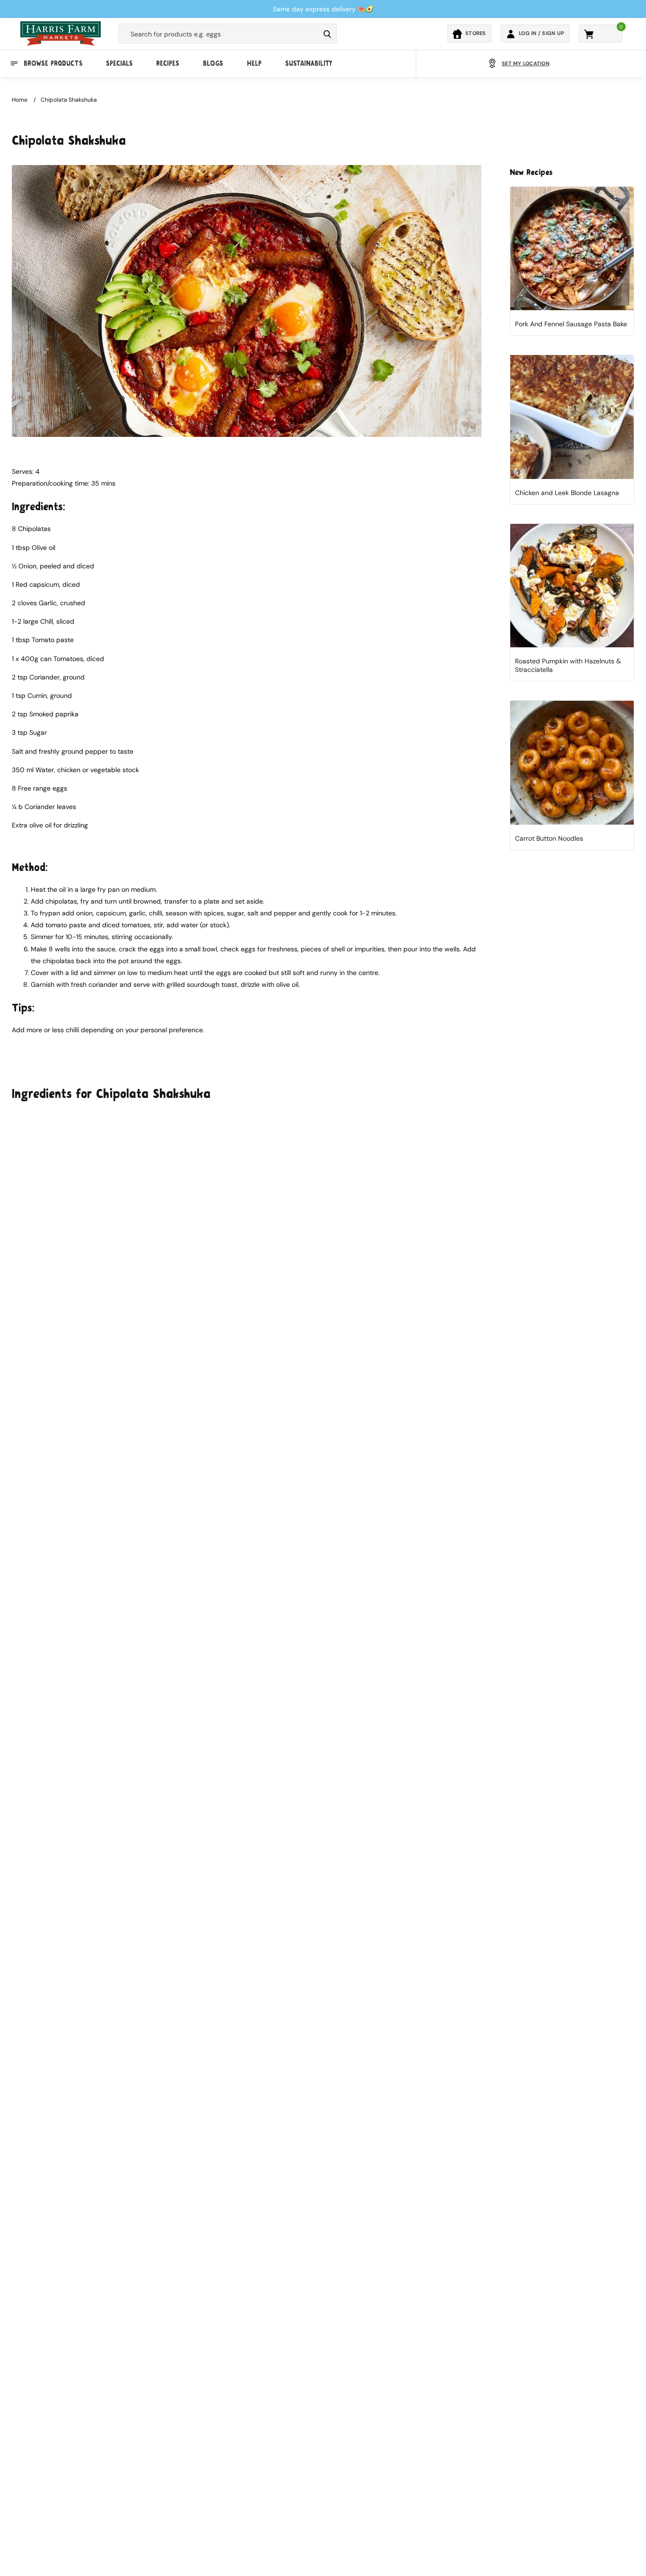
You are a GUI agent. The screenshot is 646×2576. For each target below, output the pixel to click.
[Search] (327, 34)
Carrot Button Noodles (549, 838)
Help (254, 63)
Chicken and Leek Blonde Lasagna (567, 493)
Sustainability (309, 63)
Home (20, 100)
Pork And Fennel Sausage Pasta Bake (571, 324)
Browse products (53, 63)
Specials (119, 63)
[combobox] (219, 34)
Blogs (213, 63)
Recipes (168, 63)
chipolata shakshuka (69, 100)
